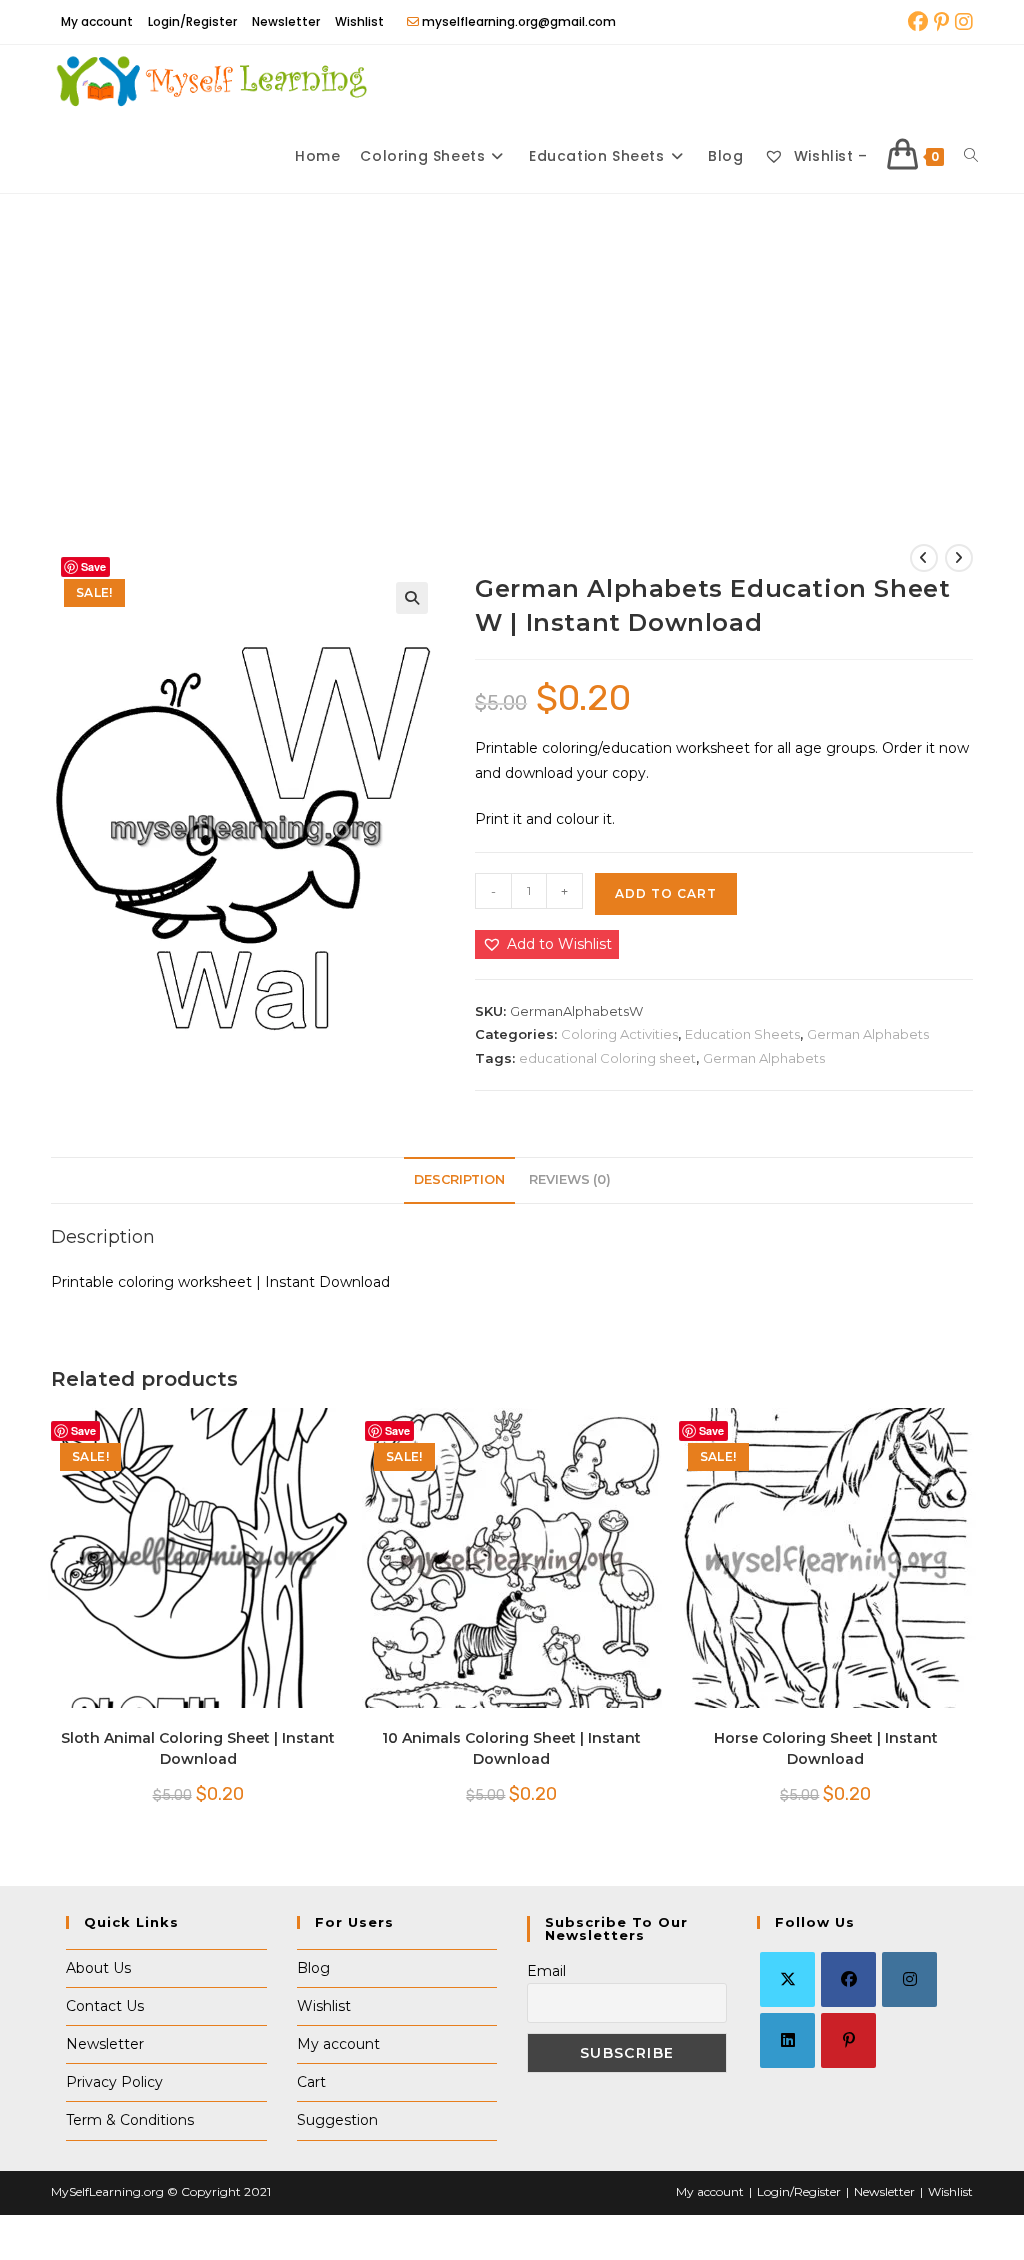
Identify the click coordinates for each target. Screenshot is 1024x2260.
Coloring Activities (619, 1034)
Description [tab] (459, 1179)
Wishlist (359, 21)
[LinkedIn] (787, 2040)
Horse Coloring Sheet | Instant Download (826, 1748)
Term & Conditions (130, 2120)
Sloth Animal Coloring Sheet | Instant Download (198, 1748)
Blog (313, 1968)
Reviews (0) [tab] (570, 1179)
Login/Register (192, 21)
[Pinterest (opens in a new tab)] (941, 22)
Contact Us (105, 2006)
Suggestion (337, 2120)
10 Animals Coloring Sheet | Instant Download (511, 1748)
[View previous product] (924, 558)
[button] (412, 598)
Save (93, 566)
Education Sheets (742, 1034)
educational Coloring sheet (607, 1058)
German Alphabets (868, 1034)
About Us (98, 1968)
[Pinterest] (848, 2040)
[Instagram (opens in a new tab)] (962, 22)
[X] (787, 1979)
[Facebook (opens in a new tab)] (918, 22)
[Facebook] (848, 1979)
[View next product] (959, 558)
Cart (311, 2082)
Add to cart (666, 893)
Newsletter (286, 21)
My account (97, 21)
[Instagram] (909, 1979)
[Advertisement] (512, 344)
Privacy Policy (114, 2082)
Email (546, 1971)
